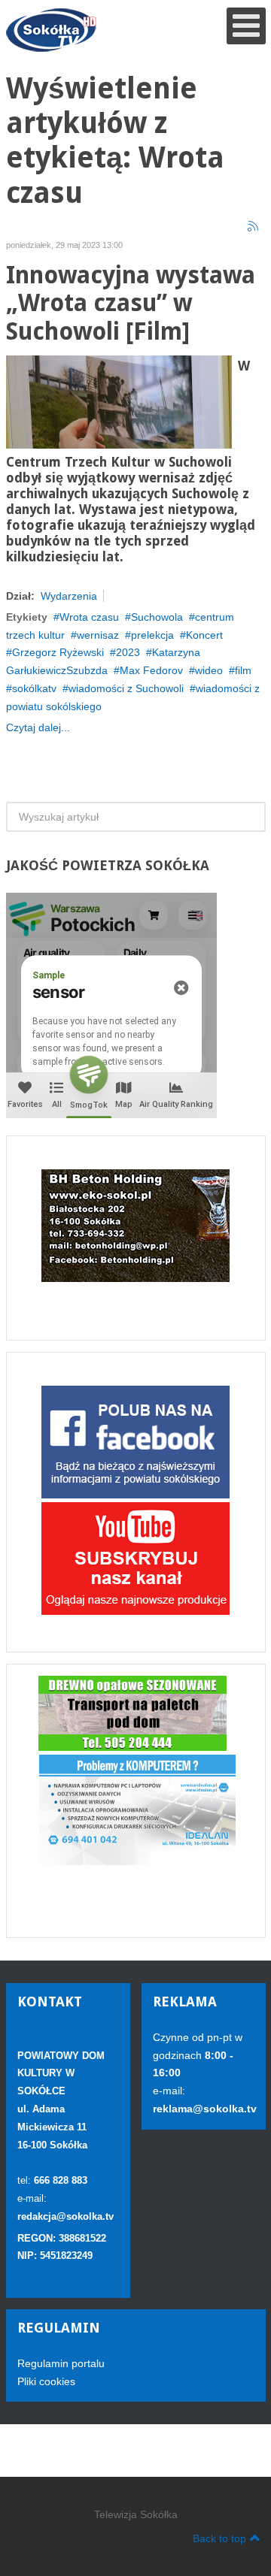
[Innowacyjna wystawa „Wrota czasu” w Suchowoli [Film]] (119, 401)
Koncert (204, 635)
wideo (209, 670)
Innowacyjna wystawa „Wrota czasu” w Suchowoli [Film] (131, 304)
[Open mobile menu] (246, 26)
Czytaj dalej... (38, 727)
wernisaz (98, 635)
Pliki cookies (46, 2381)
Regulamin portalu (61, 2363)
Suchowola (157, 617)
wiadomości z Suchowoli (126, 688)
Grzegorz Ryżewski (58, 652)
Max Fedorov (151, 670)
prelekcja (152, 635)
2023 (128, 652)
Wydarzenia (69, 596)
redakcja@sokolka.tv (65, 2216)
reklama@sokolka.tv (205, 2109)
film (243, 670)
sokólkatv (34, 688)
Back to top (219, 2538)
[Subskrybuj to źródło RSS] (254, 227)
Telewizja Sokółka (136, 2514)
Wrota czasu (89, 617)
